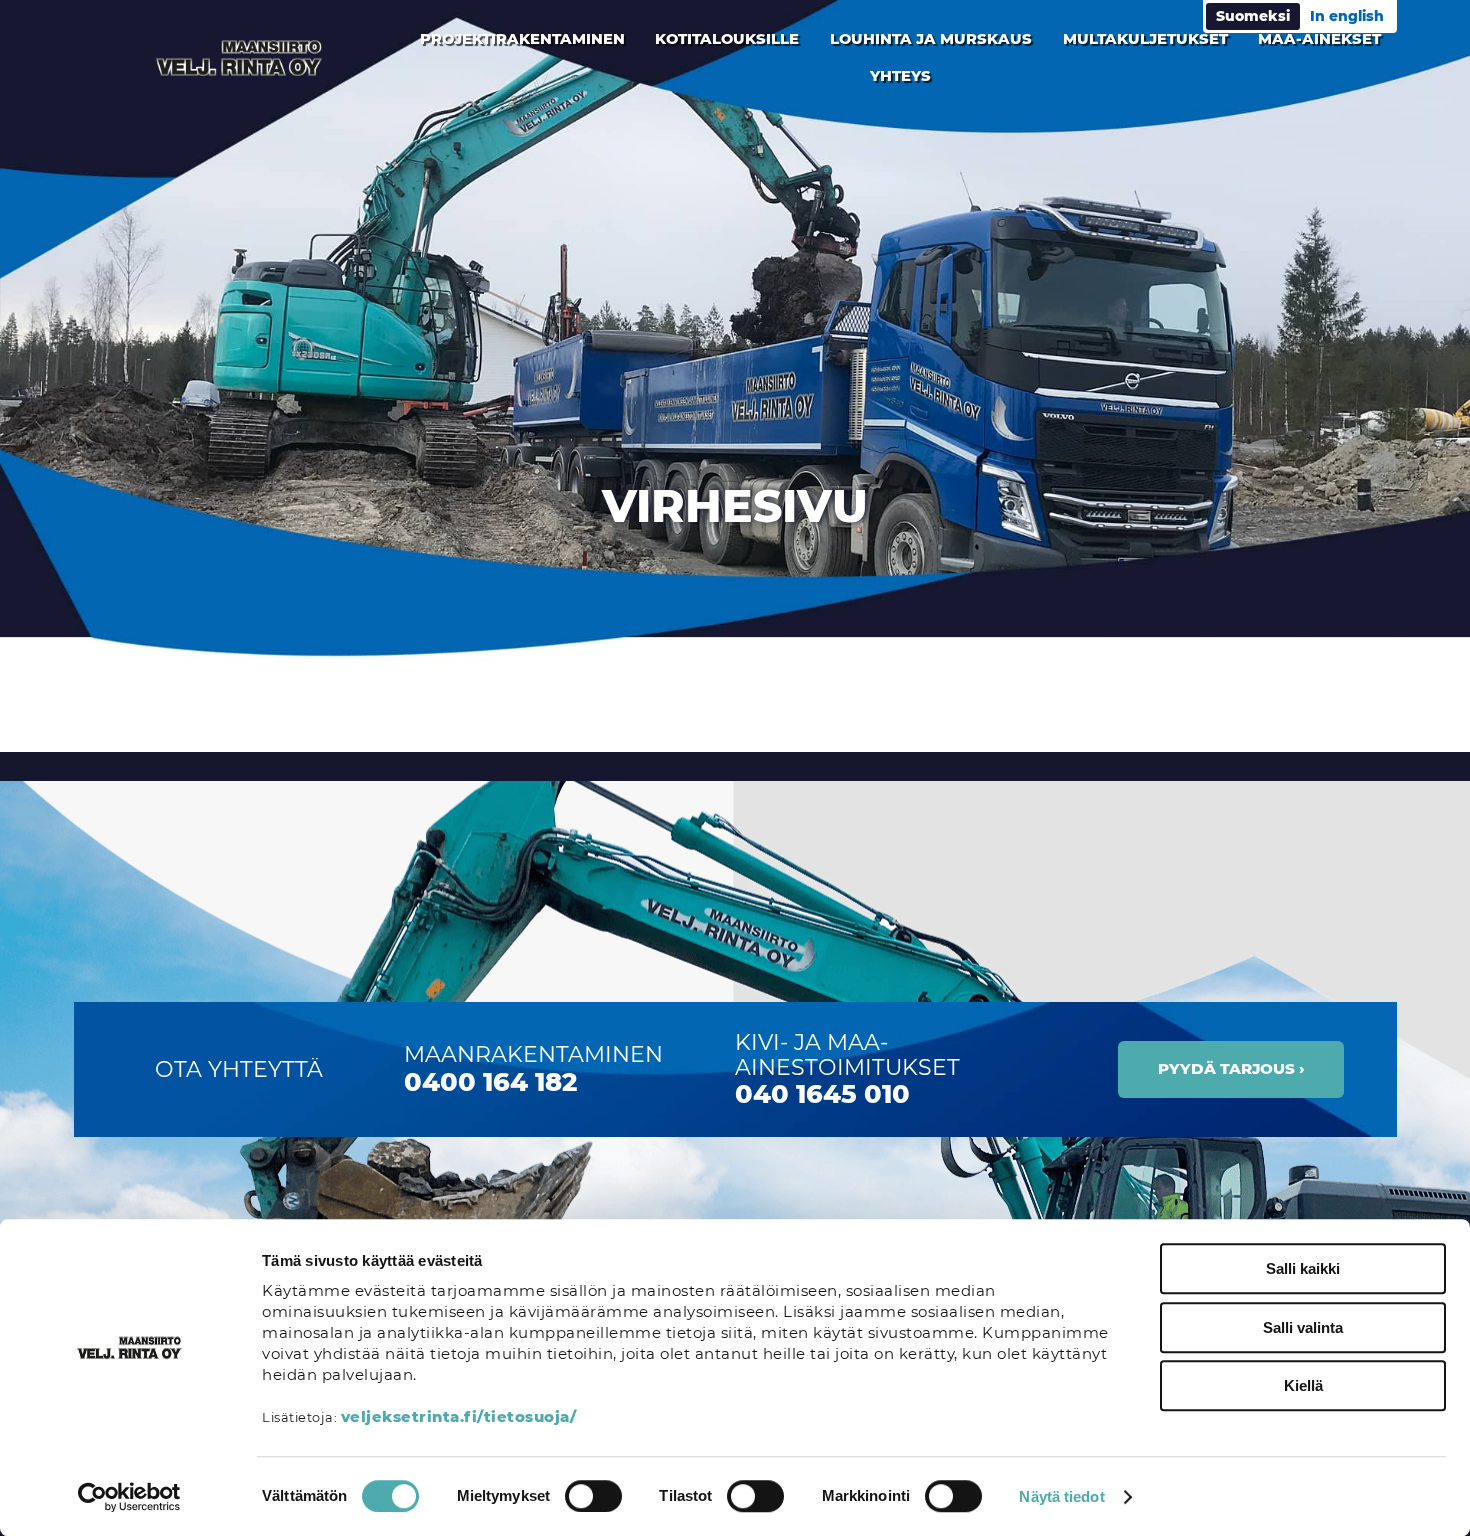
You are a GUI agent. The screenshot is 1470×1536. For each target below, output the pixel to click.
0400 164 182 (490, 1081)
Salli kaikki (1303, 1268)
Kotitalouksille (727, 39)
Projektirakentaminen (522, 39)
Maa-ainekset (1319, 39)
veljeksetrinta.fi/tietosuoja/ (459, 1416)
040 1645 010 (822, 1093)
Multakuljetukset (1145, 39)
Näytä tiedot (1061, 1496)
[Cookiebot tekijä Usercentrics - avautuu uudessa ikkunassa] (129, 1497)
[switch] (593, 1496)
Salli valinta (1303, 1327)
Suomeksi (1253, 16)
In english (1347, 16)
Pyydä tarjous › (1231, 1068)
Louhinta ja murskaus (931, 39)
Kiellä (1303, 1385)
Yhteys (900, 76)
